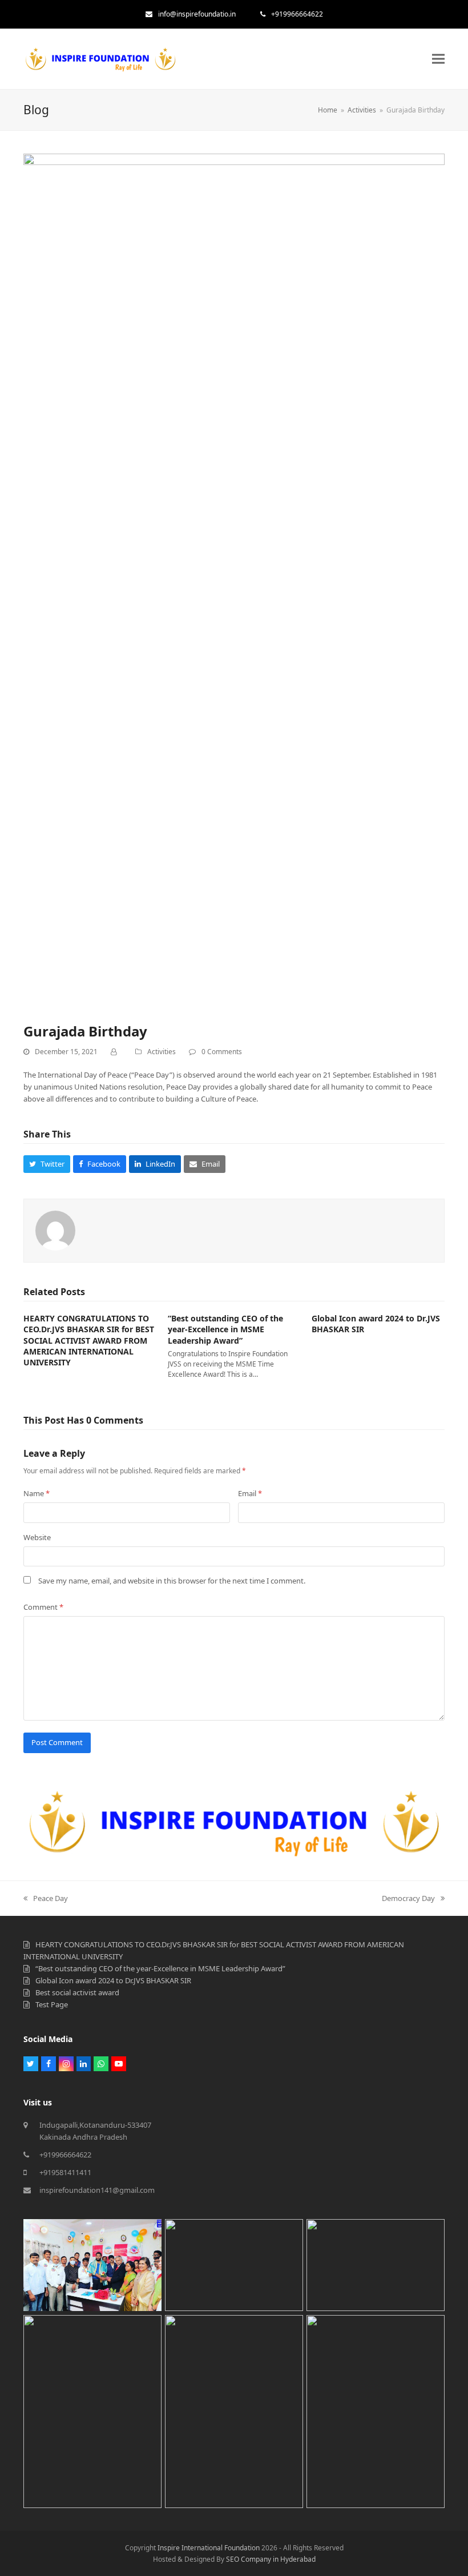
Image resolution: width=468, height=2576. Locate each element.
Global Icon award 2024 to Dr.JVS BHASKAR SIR (113, 1980)
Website (37, 1537)
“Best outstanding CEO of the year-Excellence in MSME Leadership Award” (225, 1329)
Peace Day (50, 1898)
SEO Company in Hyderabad (271, 2559)
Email (250, 1493)
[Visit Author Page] (55, 1229)
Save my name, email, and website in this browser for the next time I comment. (172, 1581)
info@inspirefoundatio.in (197, 14)
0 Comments (222, 1052)
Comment (43, 1607)
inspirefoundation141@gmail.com (97, 2190)
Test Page (52, 2004)
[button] (438, 59)
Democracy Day (408, 1898)
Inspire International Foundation (209, 2548)
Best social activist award (77, 1992)
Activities (162, 1052)
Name (37, 1493)
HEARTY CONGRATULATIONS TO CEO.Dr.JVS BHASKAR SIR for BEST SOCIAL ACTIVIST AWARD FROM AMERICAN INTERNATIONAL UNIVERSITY (89, 1340)
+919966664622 (297, 14)
